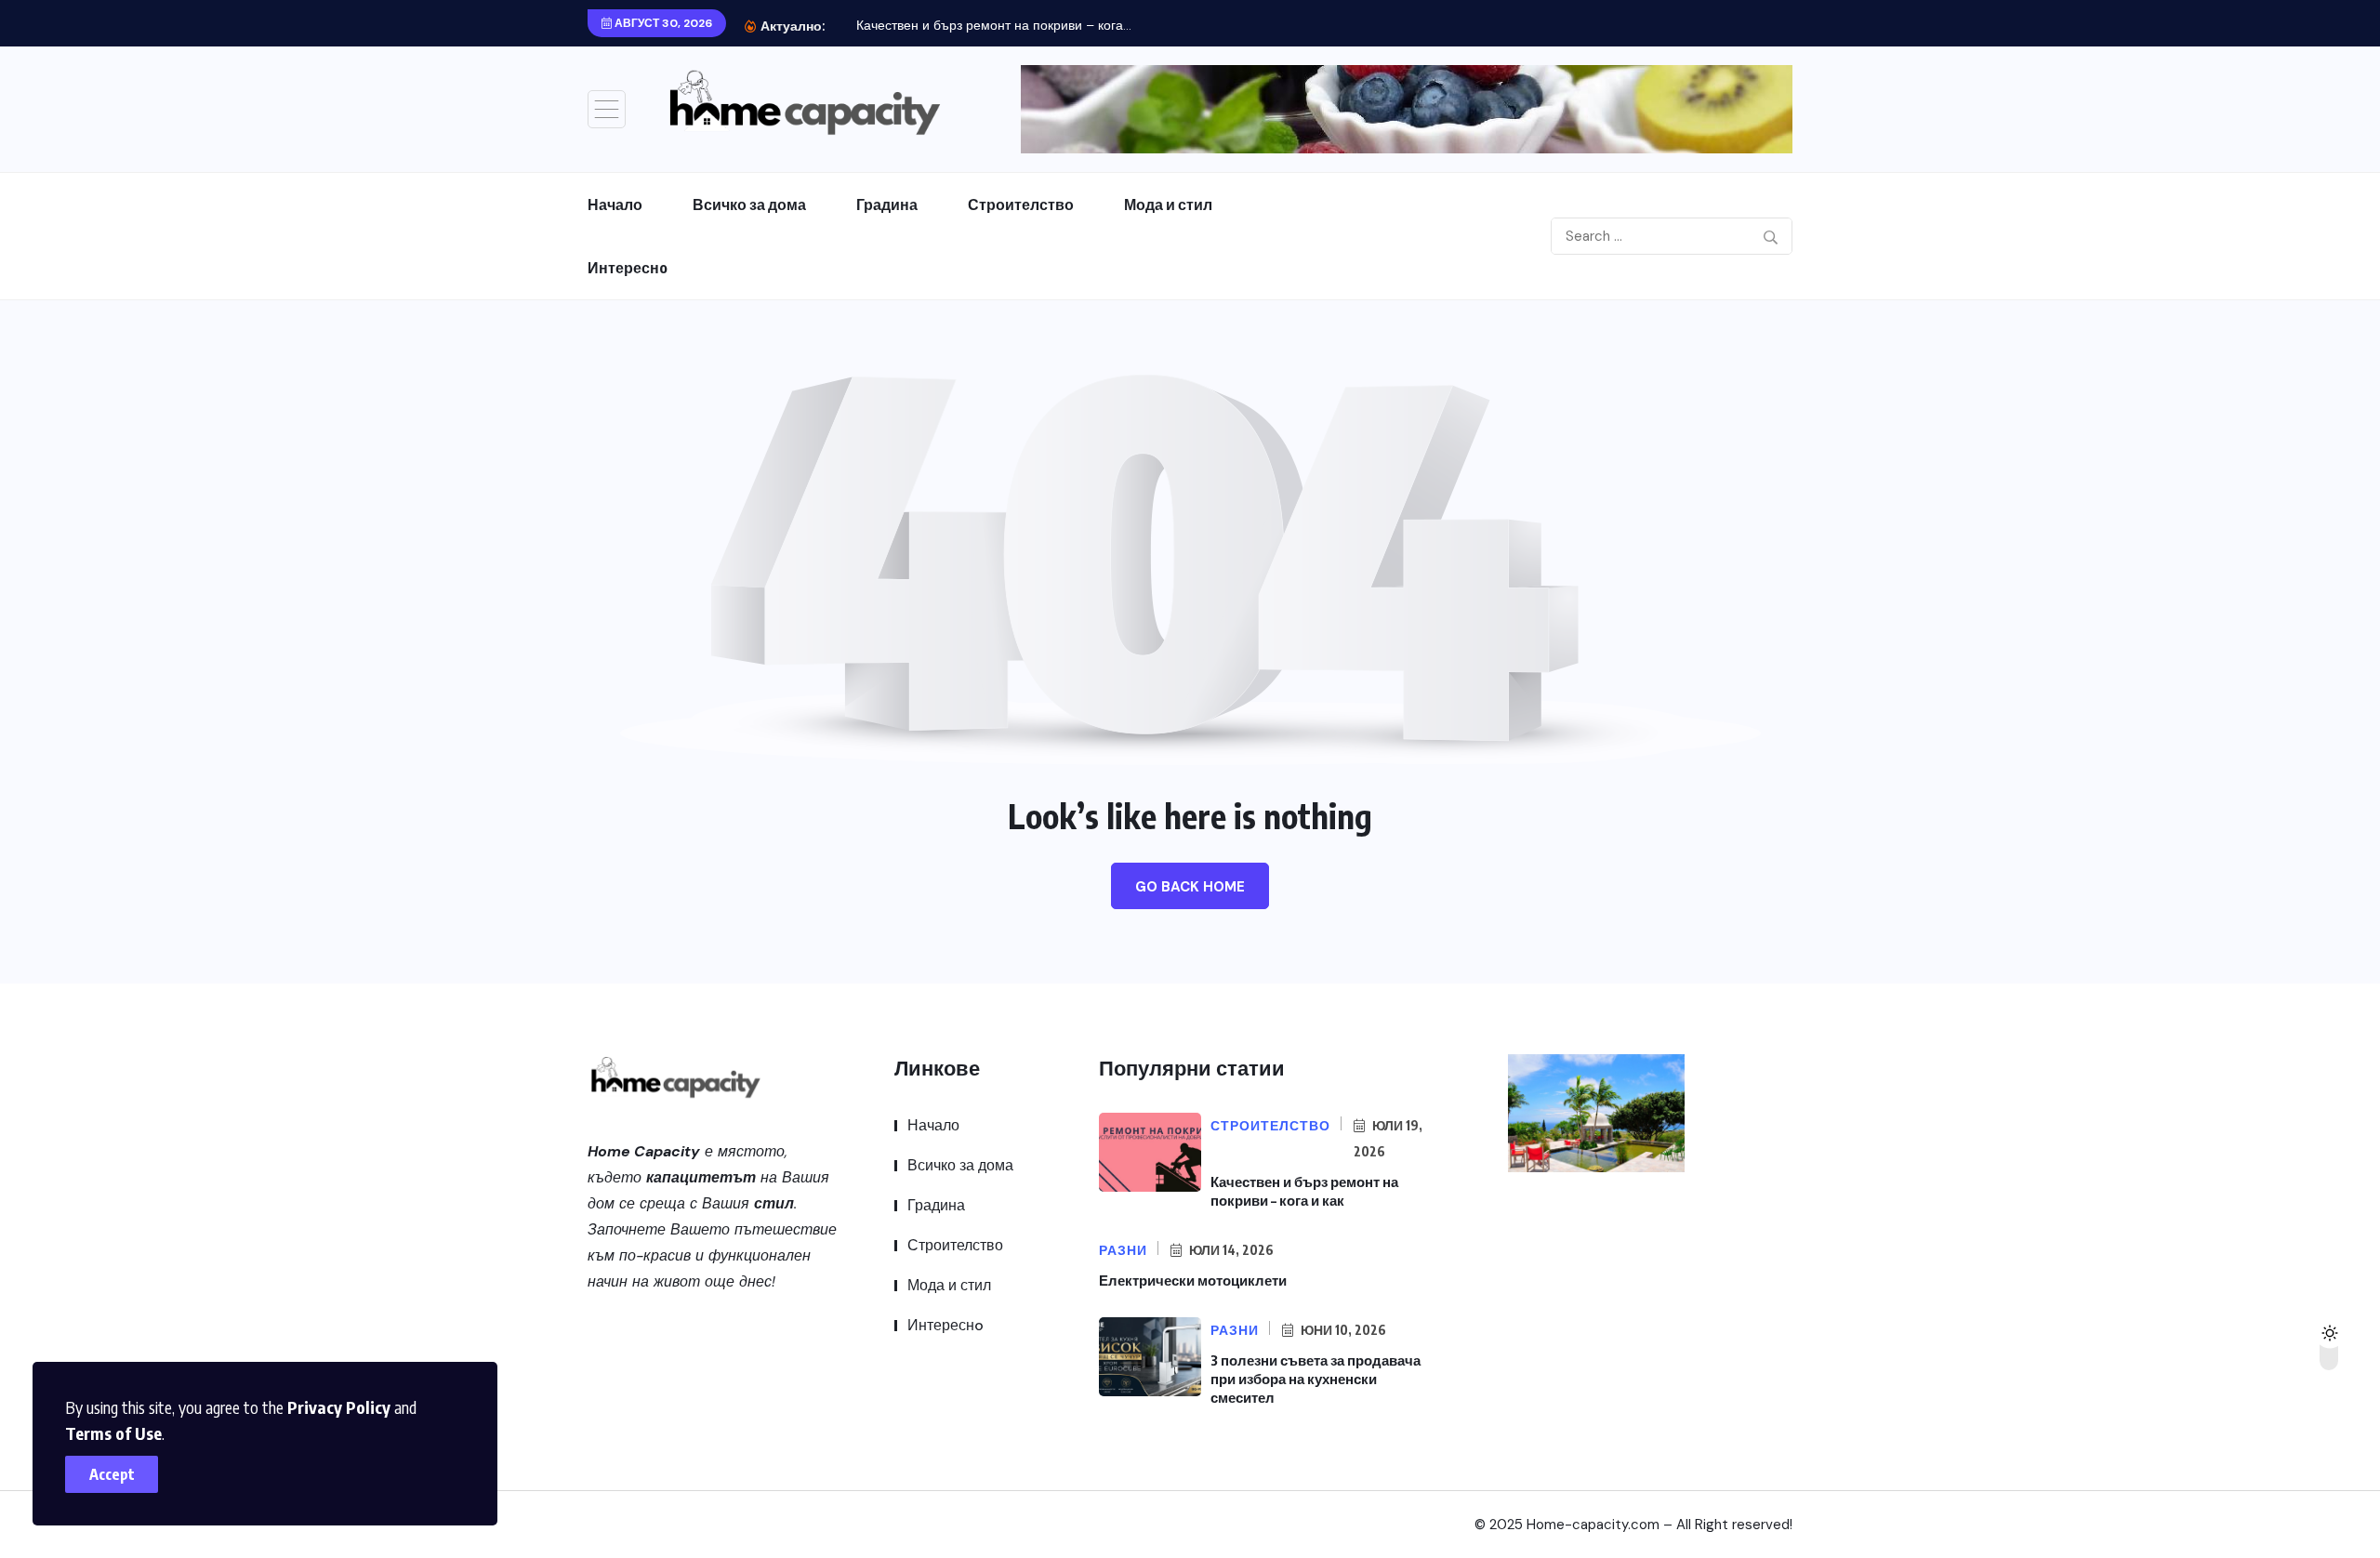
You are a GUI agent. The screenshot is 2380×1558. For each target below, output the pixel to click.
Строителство (1021, 205)
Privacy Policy (339, 1407)
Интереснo (628, 268)
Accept (112, 1474)
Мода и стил (1168, 205)
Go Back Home (1190, 887)
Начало (615, 205)
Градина (887, 205)
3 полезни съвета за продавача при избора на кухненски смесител (1316, 1379)
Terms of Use (113, 1433)
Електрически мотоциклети (1193, 1280)
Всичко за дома (749, 205)
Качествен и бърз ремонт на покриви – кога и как (1304, 1191)
